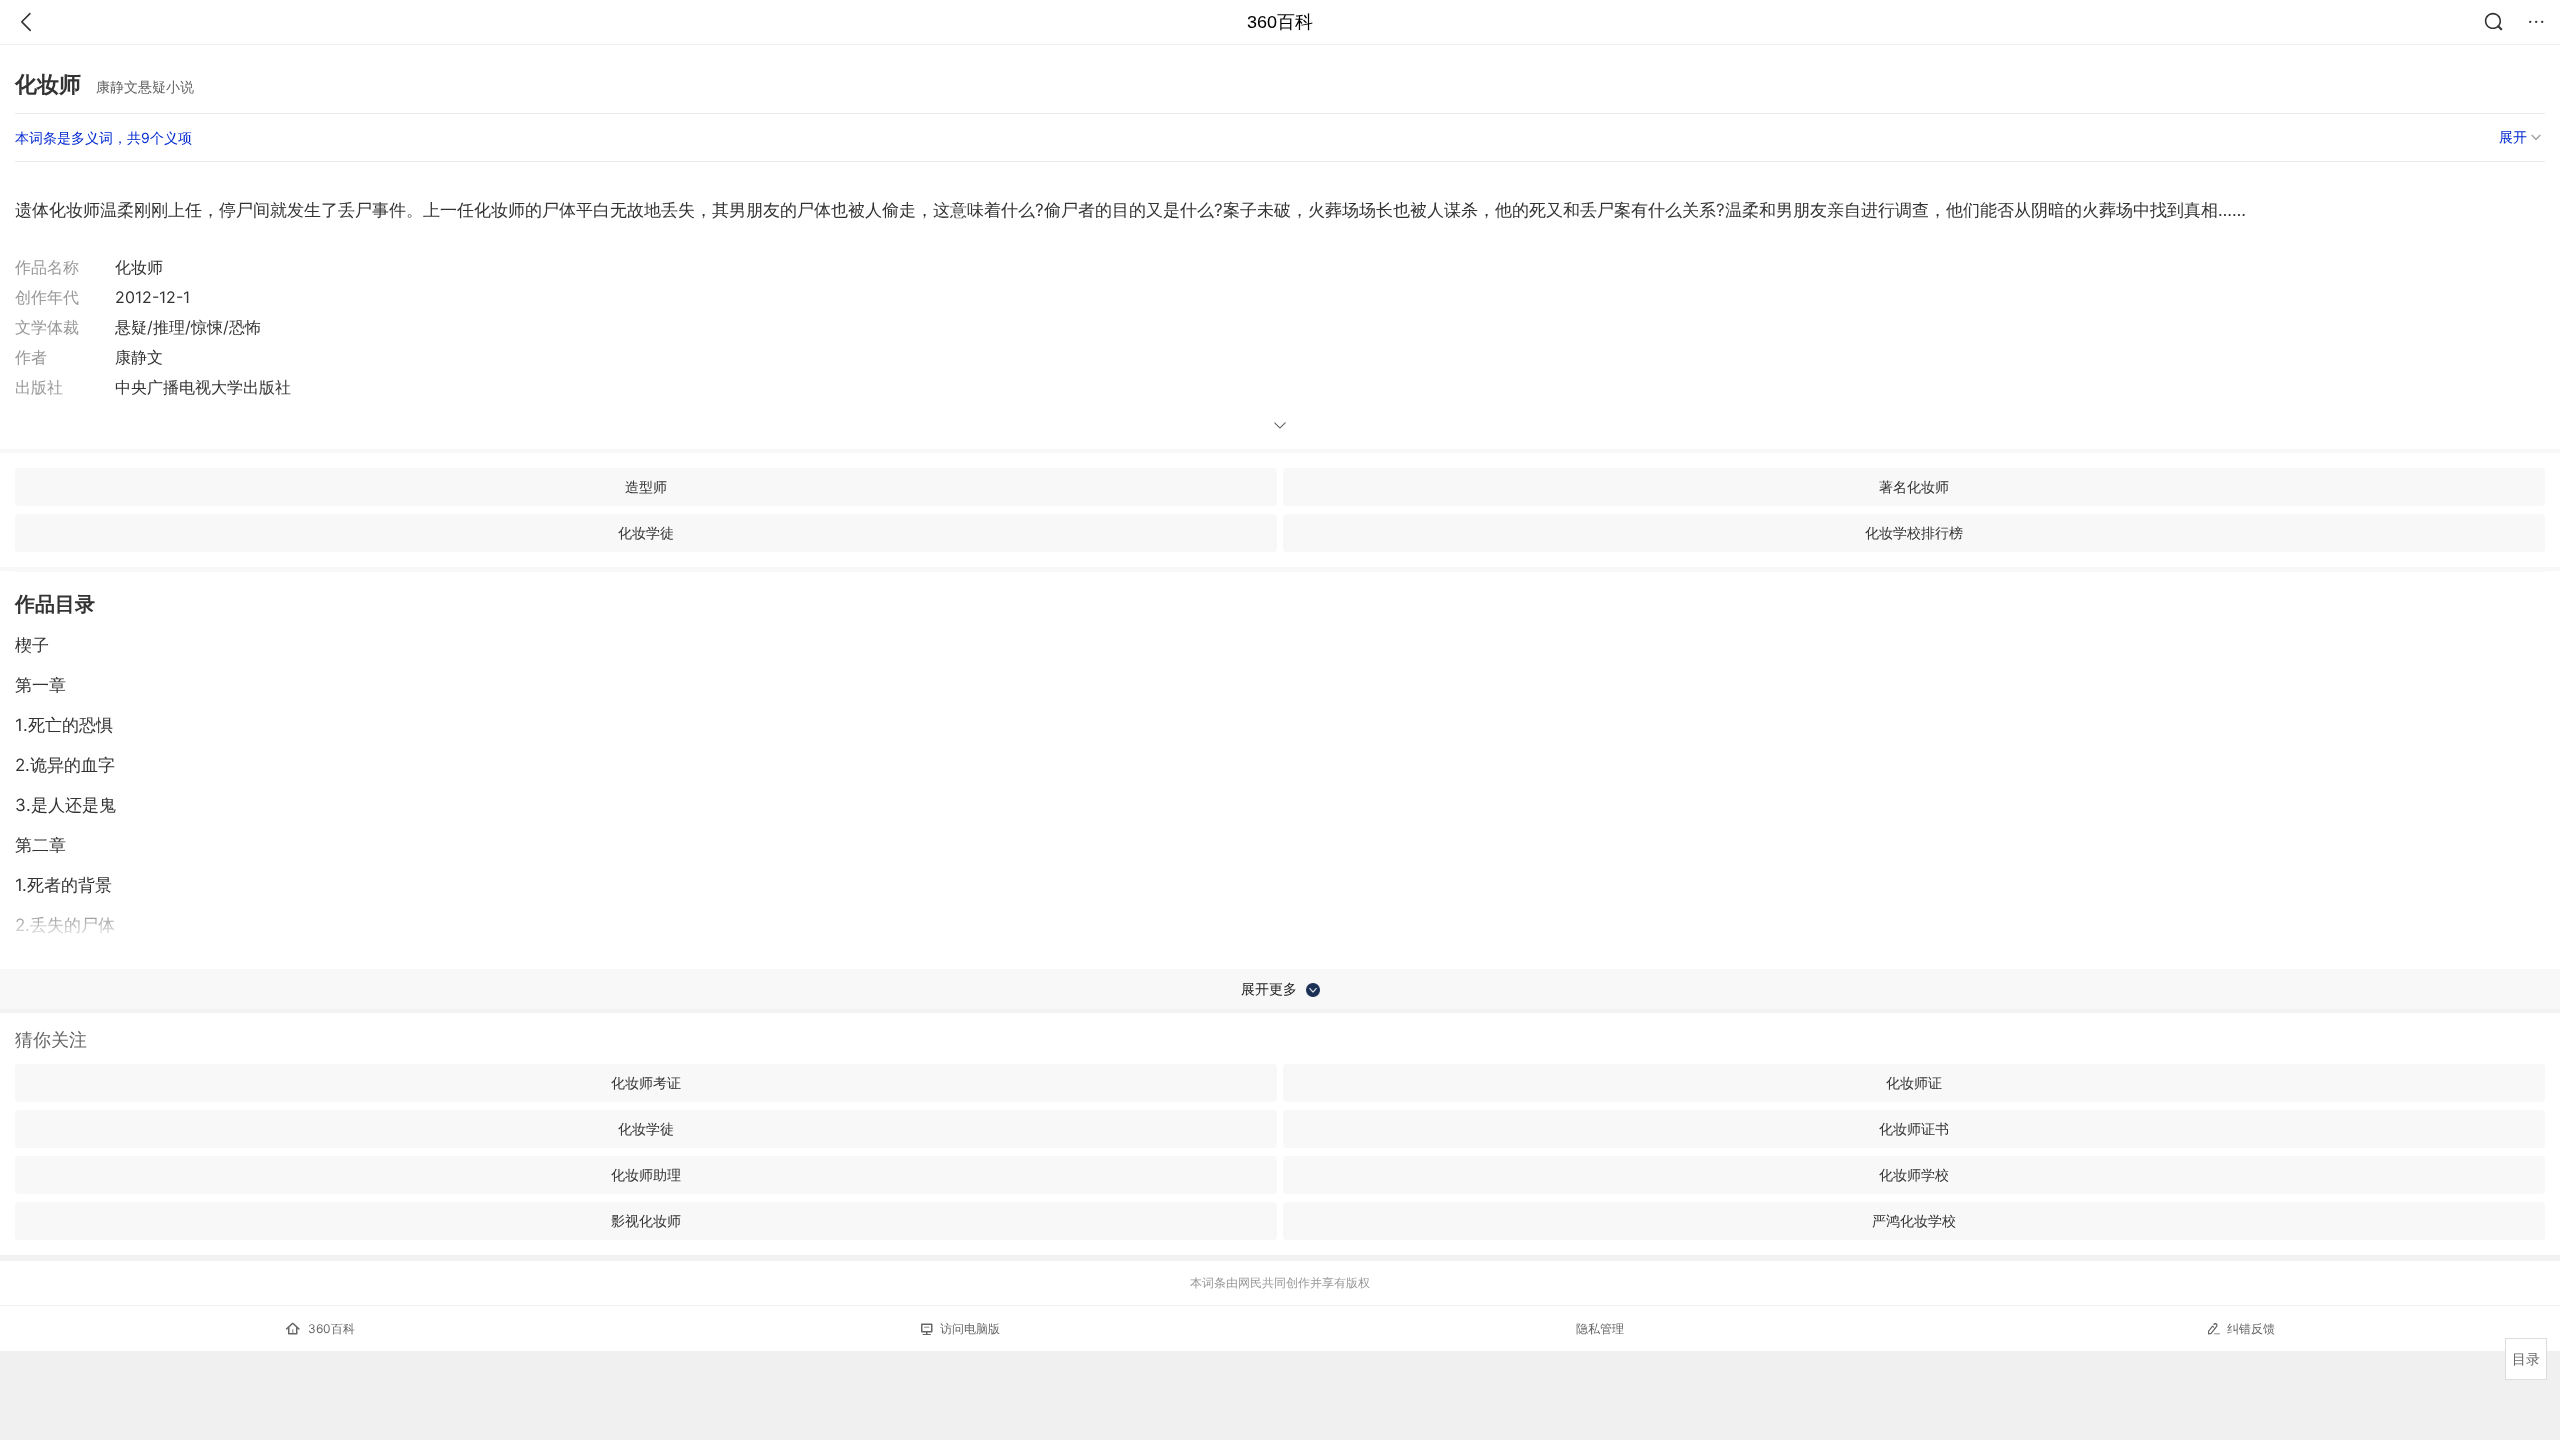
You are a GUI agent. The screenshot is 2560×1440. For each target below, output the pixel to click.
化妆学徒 (646, 532)
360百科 (1280, 22)
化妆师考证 (646, 1082)
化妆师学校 (1914, 1174)
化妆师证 (1914, 1082)
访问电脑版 (970, 1328)
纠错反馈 (2251, 1328)
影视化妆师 (646, 1220)
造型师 (646, 486)
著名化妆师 (1914, 486)
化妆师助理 (646, 1174)
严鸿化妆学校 (1914, 1220)
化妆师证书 (1914, 1128)
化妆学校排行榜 (1914, 532)
